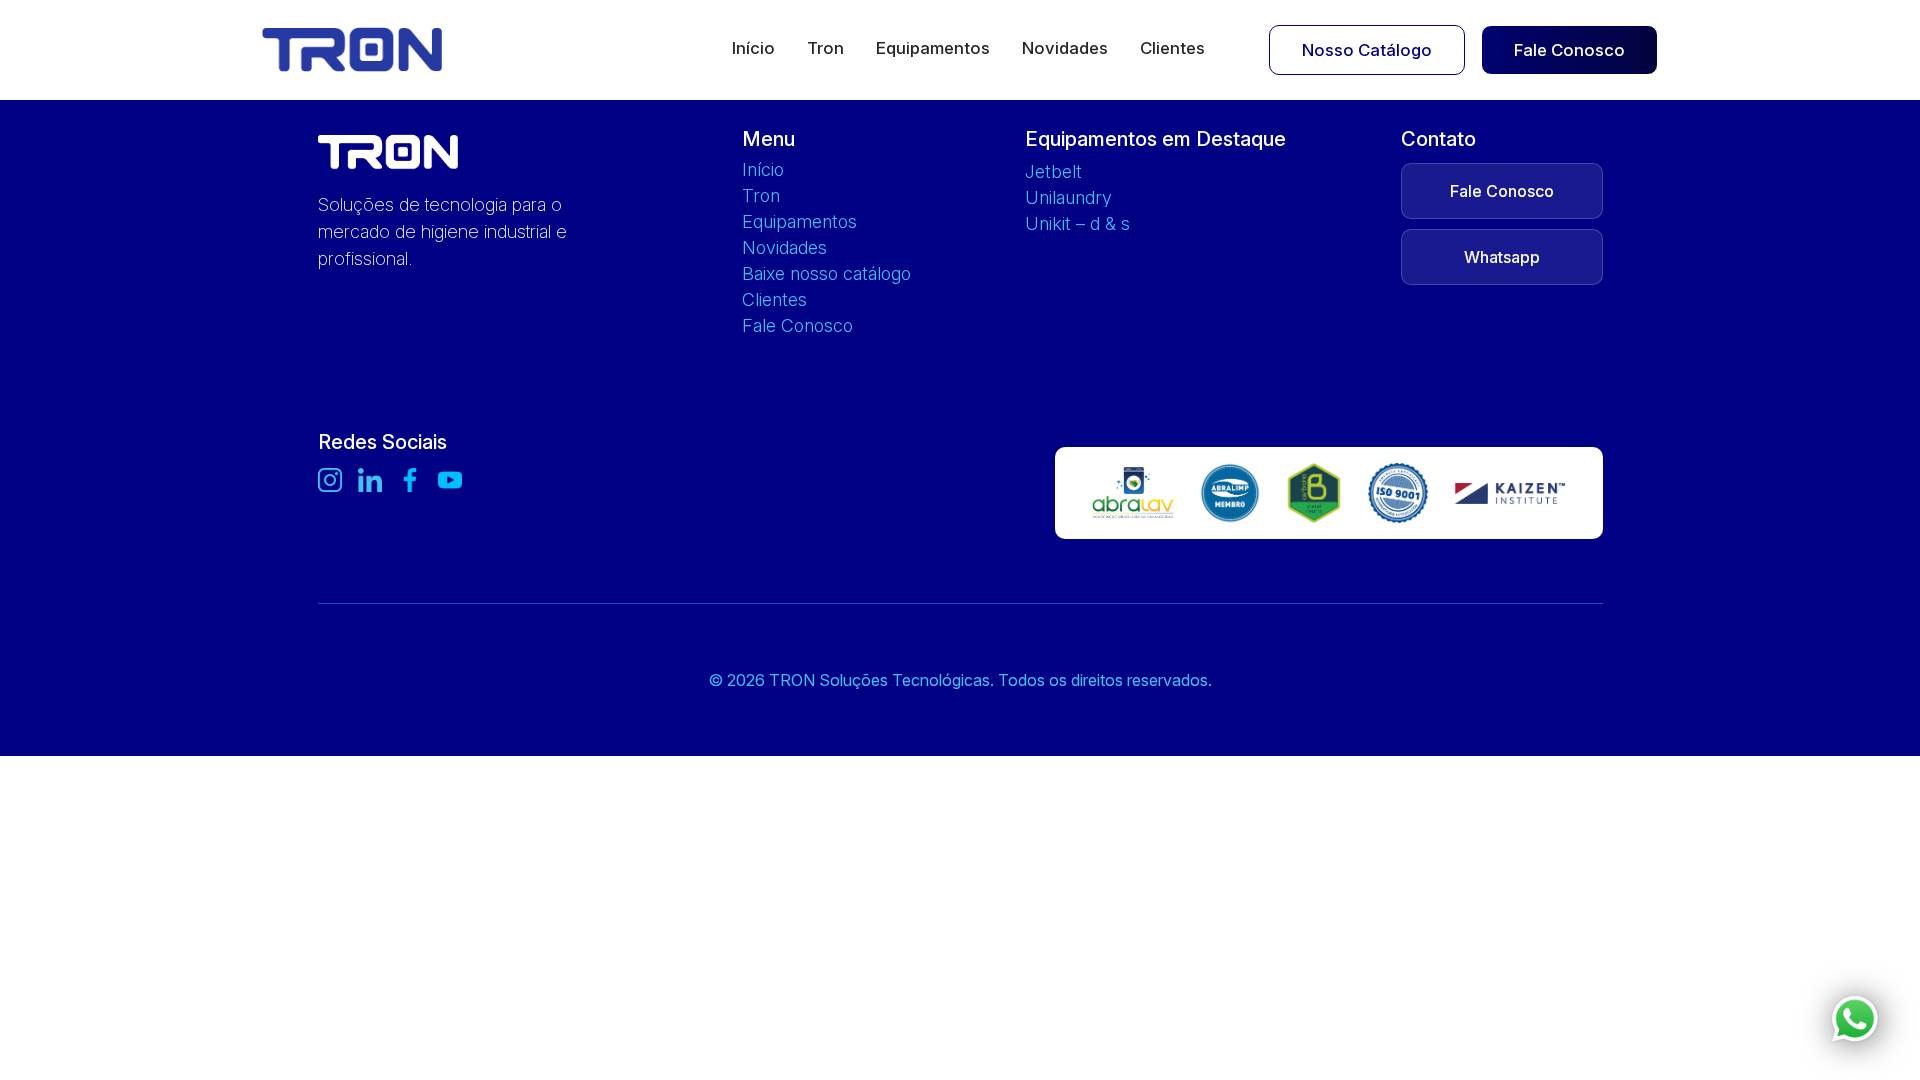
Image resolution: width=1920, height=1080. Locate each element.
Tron (825, 49)
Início (753, 49)
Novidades (1065, 49)
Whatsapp (1502, 257)
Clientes (1172, 49)
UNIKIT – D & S (1077, 224)
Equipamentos (933, 49)
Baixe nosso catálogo (826, 274)
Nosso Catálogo (1367, 50)
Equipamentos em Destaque (1155, 139)
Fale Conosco (1569, 50)
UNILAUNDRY (1068, 198)
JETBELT (1053, 172)
